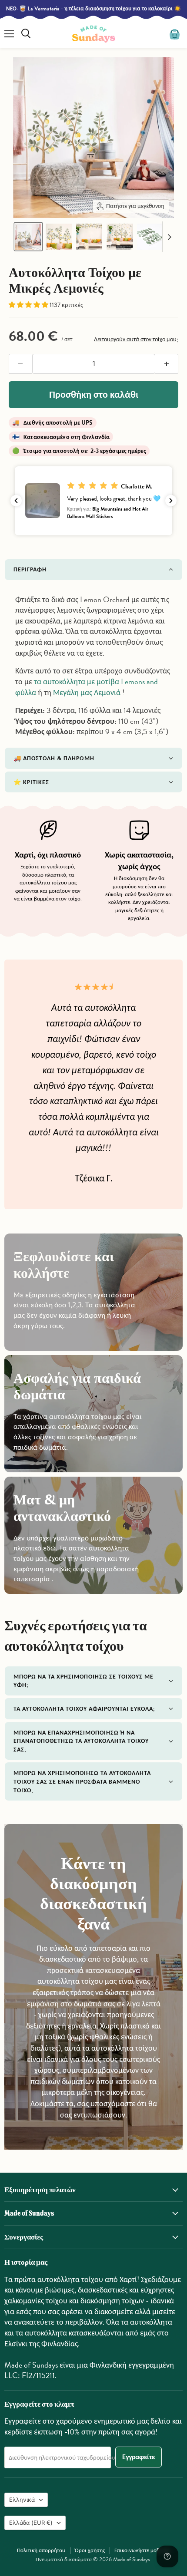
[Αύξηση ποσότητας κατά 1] (167, 364)
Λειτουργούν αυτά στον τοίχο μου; (136, 339)
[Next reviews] (171, 501)
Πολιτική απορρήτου (41, 2550)
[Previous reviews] (16, 501)
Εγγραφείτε (139, 2457)
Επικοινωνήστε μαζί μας (142, 2550)
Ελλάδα (31, 2523)
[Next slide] (169, 237)
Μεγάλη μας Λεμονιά (87, 692)
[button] (28, 237)
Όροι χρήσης (90, 2550)
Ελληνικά (22, 2500)
